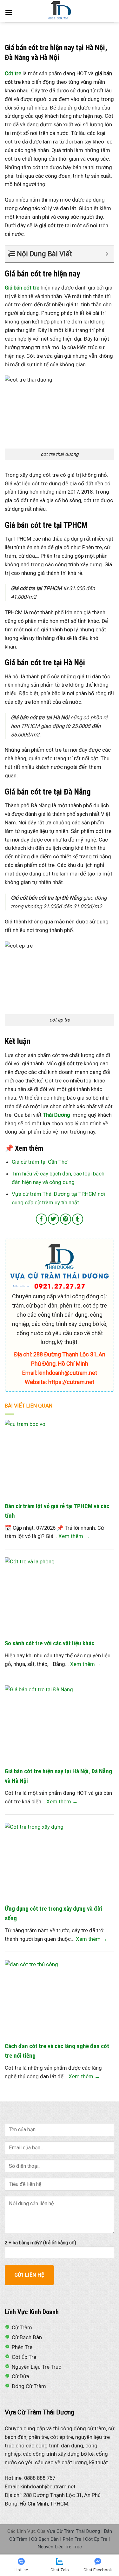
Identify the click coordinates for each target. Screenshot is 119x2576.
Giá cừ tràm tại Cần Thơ (40, 1162)
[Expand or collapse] (107, 254)
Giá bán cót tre (22, 288)
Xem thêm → (74, 1536)
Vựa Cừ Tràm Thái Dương (73, 2531)
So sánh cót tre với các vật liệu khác (50, 1643)
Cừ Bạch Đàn (45, 2539)
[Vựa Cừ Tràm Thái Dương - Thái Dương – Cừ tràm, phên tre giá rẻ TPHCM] (60, 11)
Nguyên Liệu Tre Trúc (60, 2547)
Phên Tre (72, 2539)
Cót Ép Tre (96, 2539)
